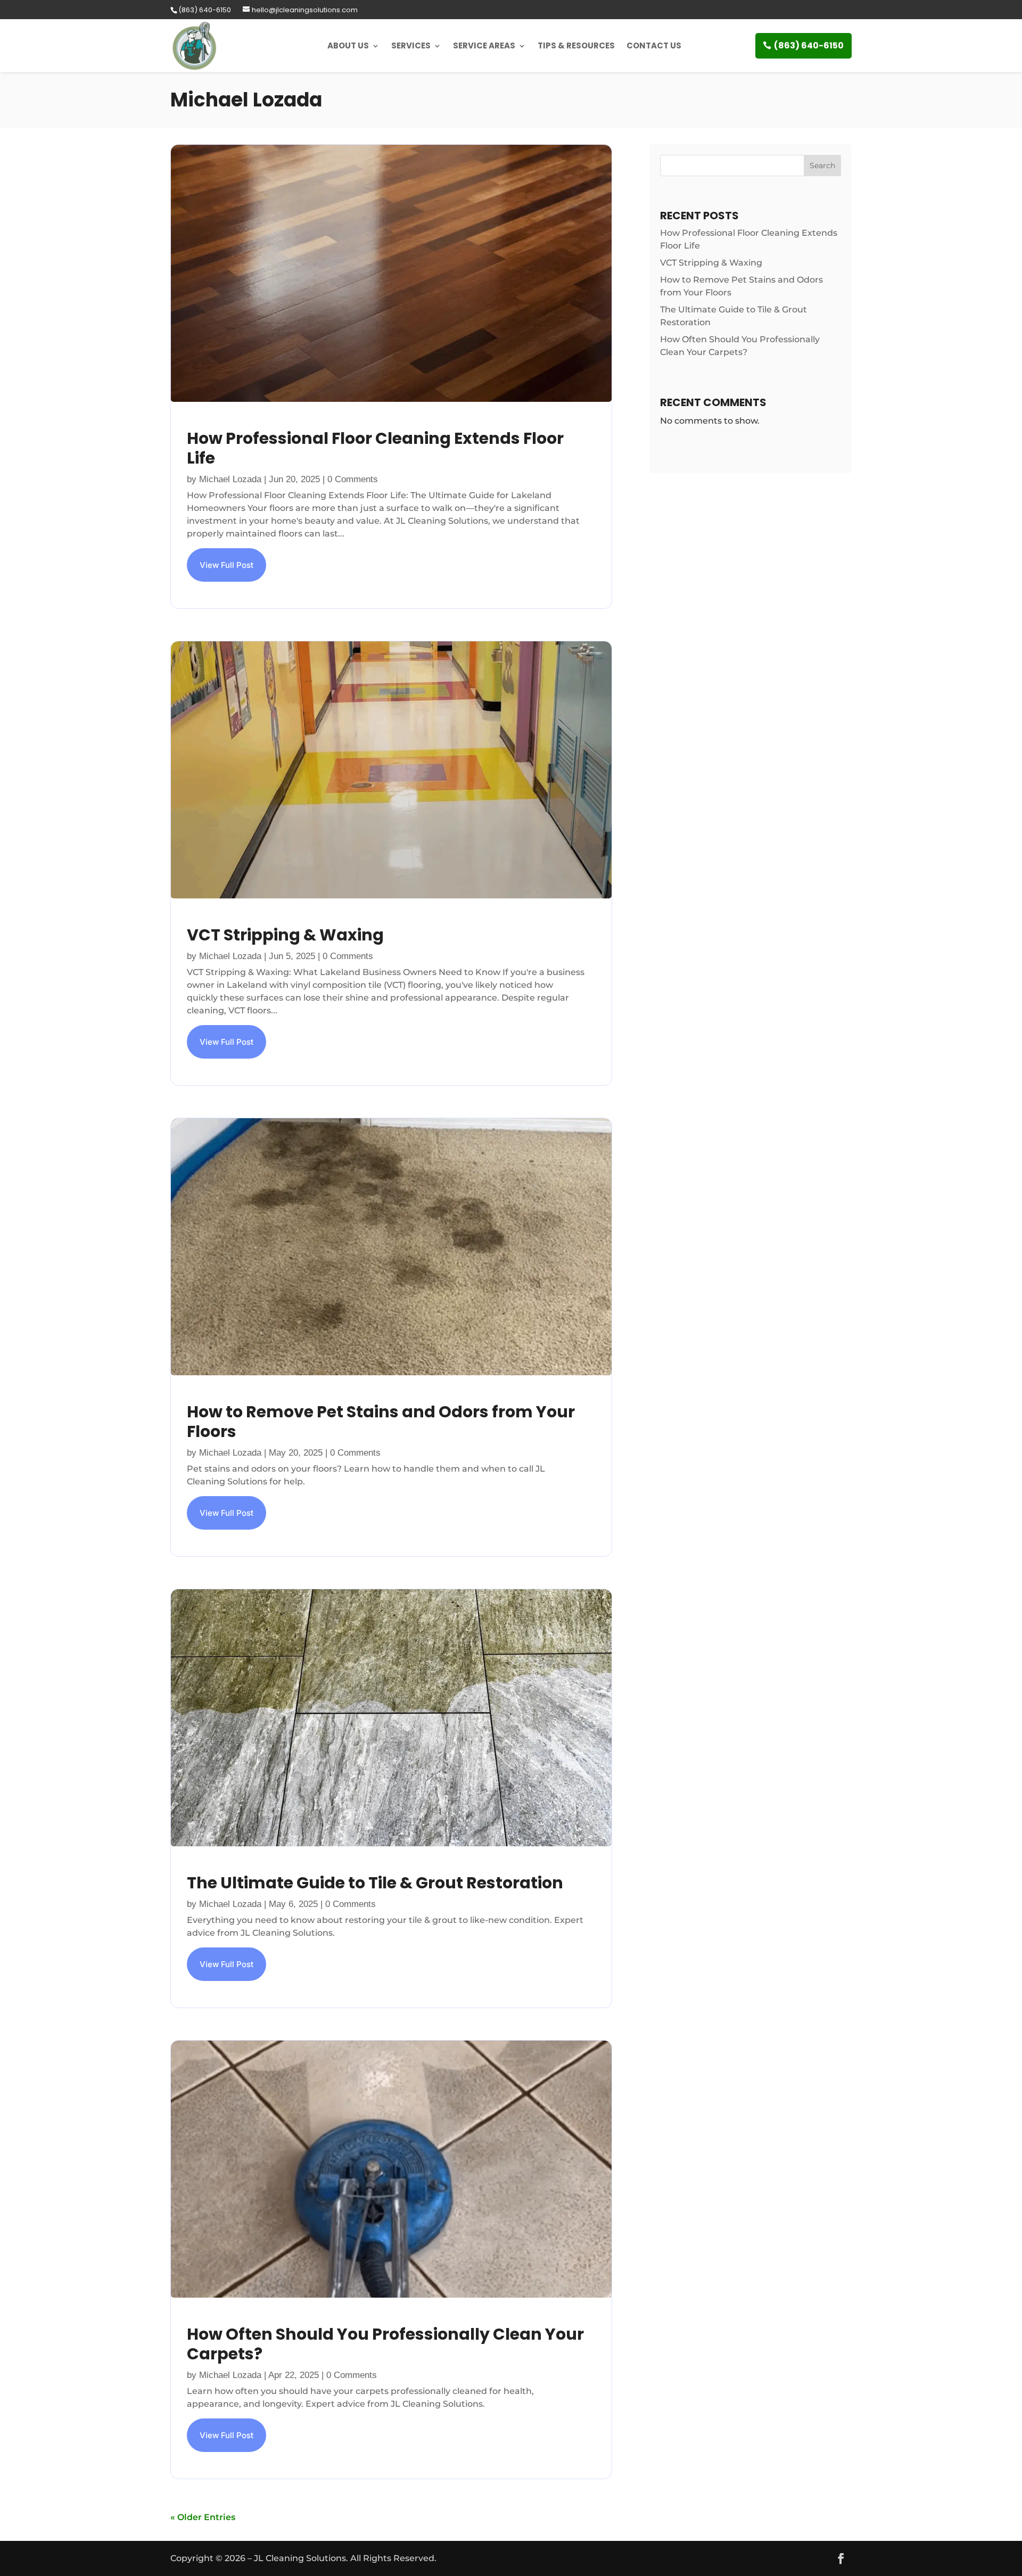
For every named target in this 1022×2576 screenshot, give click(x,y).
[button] (841, 2558)
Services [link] (411, 46)
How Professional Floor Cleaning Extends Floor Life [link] (375, 448)
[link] (204, 10)
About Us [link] (348, 46)
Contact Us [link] (654, 46)
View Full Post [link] (226, 565)
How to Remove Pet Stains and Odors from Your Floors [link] (381, 1422)
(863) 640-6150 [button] (809, 46)
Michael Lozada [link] (230, 479)
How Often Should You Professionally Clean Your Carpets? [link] (385, 2344)
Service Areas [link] (484, 46)
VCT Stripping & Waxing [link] (285, 935)
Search (822, 166)
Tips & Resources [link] (576, 46)
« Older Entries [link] (203, 2517)
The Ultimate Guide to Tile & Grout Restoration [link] (375, 1883)
